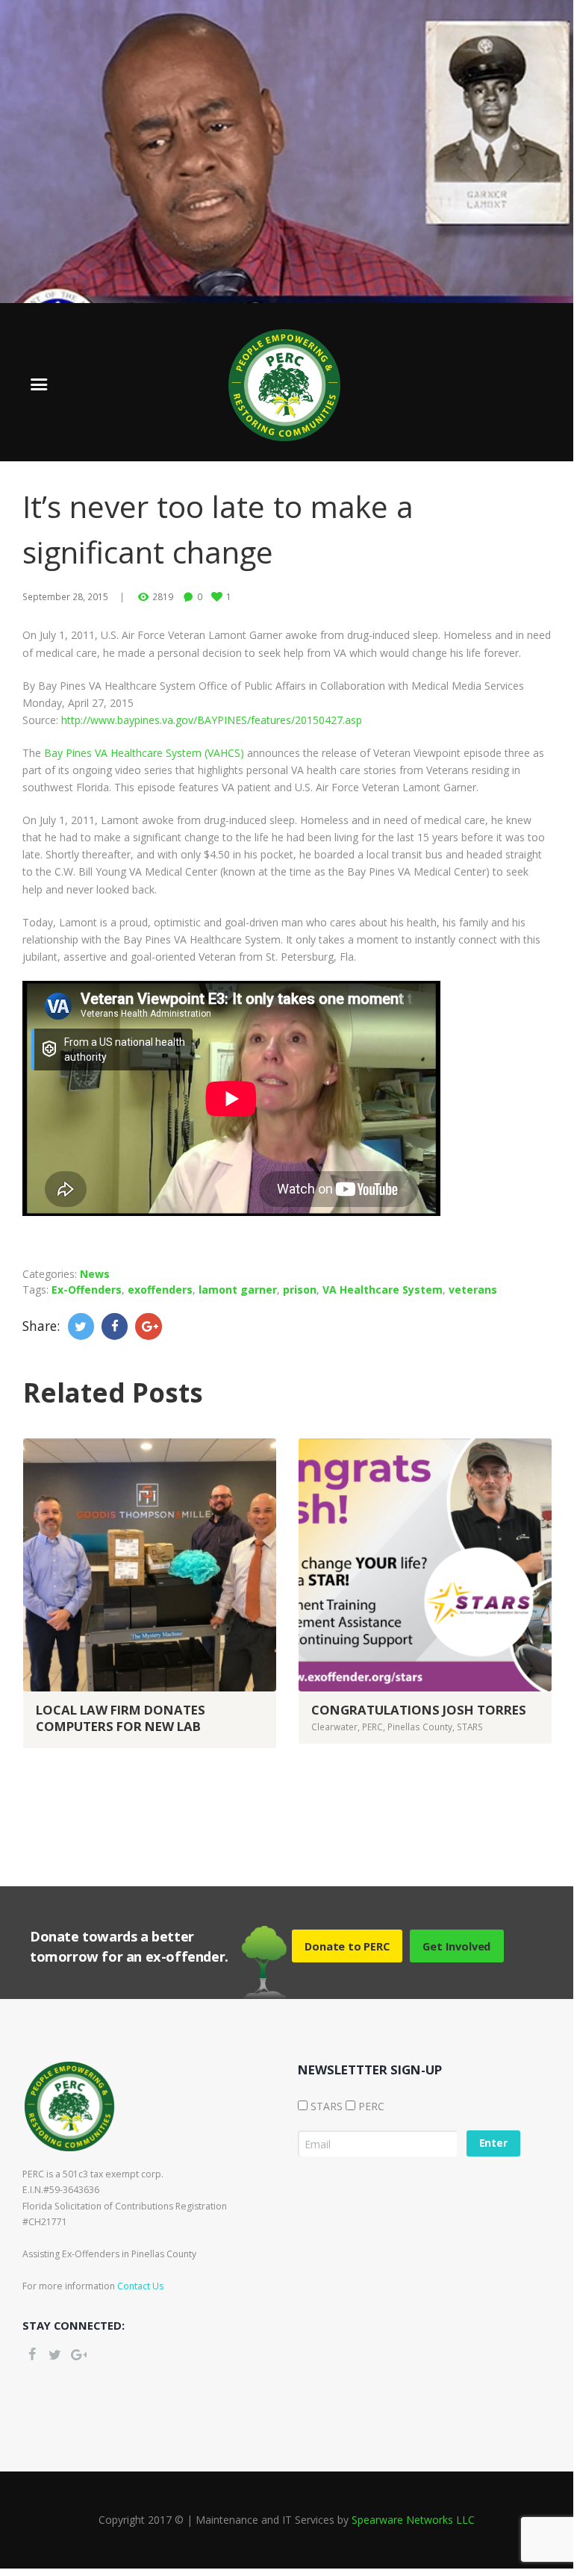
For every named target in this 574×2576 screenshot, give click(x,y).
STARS (470, 1727)
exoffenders (160, 1289)
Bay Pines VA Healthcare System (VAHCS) (144, 753)
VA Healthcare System (383, 1289)
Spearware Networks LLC (413, 2520)
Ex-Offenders (87, 1289)
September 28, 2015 (65, 596)
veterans (473, 1289)
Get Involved (456, 1946)
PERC (372, 1727)
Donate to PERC (347, 1946)
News (95, 1274)
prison (300, 1289)
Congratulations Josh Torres (419, 1710)
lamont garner (238, 1289)
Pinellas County (420, 1727)
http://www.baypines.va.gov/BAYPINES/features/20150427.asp (212, 720)
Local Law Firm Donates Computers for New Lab (121, 1718)
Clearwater (334, 1727)
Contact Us (140, 2286)
